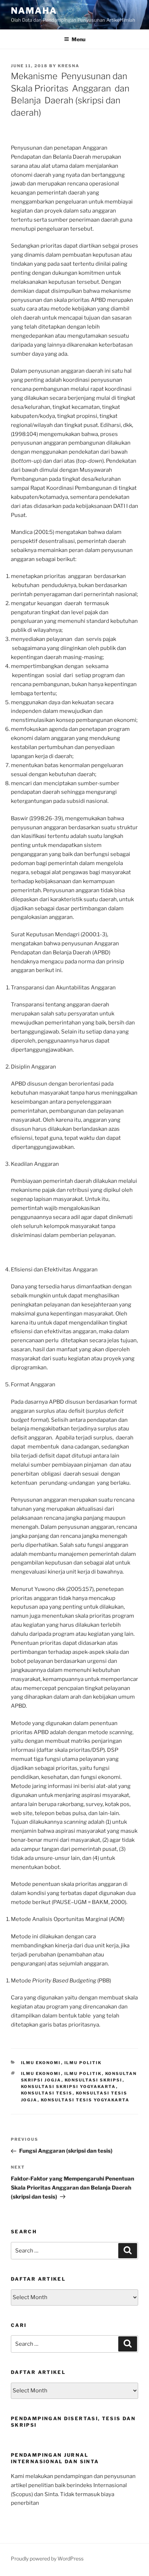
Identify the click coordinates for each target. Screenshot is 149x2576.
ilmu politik (83, 2074)
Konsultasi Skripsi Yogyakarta (69, 2087)
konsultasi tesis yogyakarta (85, 2100)
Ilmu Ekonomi (41, 2063)
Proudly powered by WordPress (47, 2558)
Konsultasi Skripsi (94, 2080)
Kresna (69, 66)
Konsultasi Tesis (47, 2093)
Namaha (34, 11)
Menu (78, 39)
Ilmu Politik (83, 2063)
